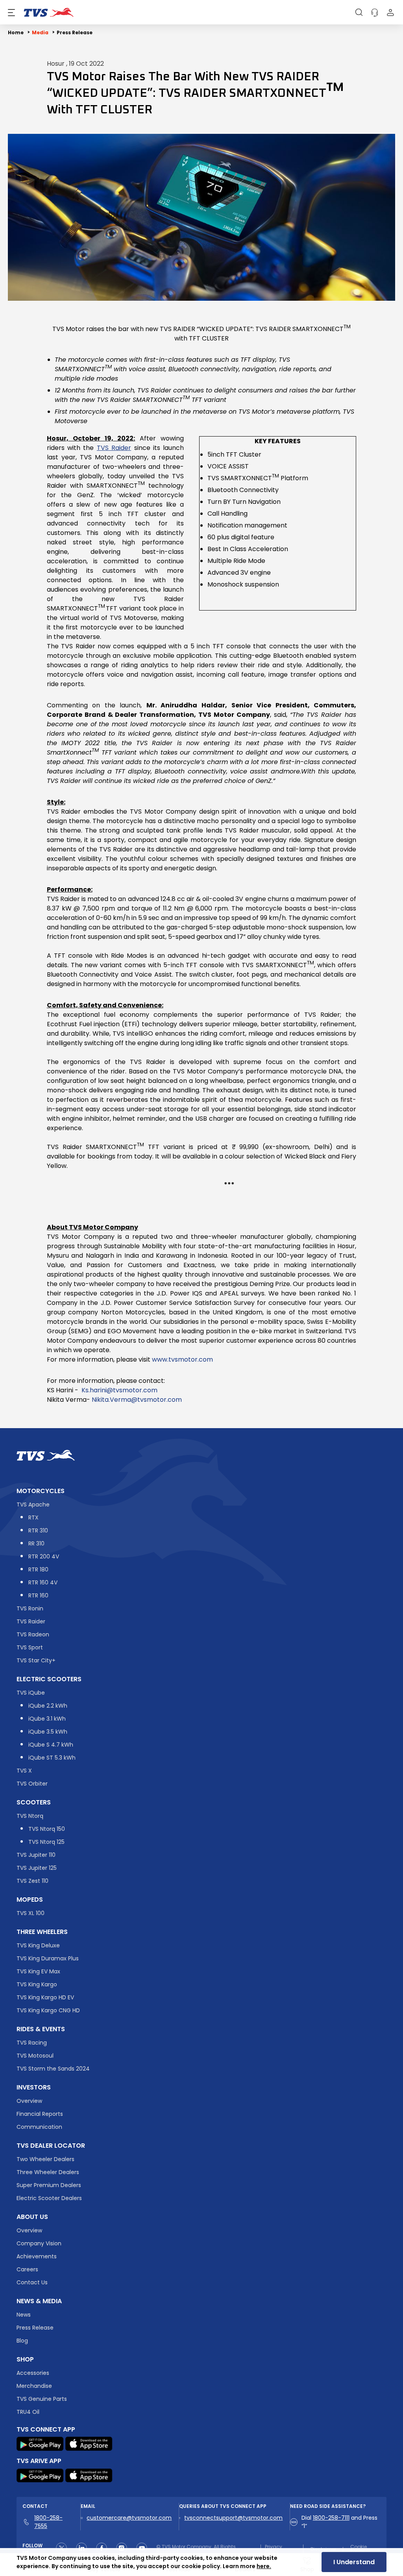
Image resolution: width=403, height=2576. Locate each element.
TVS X (24, 1771)
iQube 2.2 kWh (48, 1706)
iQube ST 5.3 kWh (52, 1758)
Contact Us (32, 2282)
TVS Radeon (33, 1634)
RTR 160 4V (43, 1582)
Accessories (33, 2373)
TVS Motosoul (35, 2056)
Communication (39, 2127)
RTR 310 (38, 1530)
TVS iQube (31, 1693)
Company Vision (39, 2243)
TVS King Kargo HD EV (45, 1997)
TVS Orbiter (32, 1784)
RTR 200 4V (44, 1556)
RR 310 (36, 1543)
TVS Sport (30, 1647)
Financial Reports (40, 2114)
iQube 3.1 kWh (47, 1719)
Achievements (37, 2256)
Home (16, 32)
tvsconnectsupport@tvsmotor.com (233, 2518)
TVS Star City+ (36, 1660)
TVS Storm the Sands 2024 (53, 2069)
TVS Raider (31, 1621)
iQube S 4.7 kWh (51, 1745)
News (24, 2315)
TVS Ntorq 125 (46, 1842)
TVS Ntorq (30, 1816)
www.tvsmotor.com (182, 1359)
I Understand (354, 2562)
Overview (29, 2101)
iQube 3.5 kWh (48, 1732)
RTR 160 (38, 1595)
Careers (27, 2269)
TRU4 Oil (28, 2412)
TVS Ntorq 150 (47, 1829)
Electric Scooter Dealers (49, 2198)
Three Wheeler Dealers (48, 2172)
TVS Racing (32, 2043)
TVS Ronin (30, 1608)
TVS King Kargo (37, 1984)
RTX (33, 1517)
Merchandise (34, 2386)
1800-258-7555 (48, 2522)
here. (264, 2566)
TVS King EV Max (38, 1971)
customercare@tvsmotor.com (129, 2518)
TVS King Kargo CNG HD (48, 2010)
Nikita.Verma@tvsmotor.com (136, 1400)
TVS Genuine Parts (42, 2399)
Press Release (75, 32)
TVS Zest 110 (32, 1881)
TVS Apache (33, 1505)
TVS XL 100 (31, 1913)
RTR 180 (38, 1569)
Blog (22, 2341)
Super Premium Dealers (49, 2185)
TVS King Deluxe (38, 1945)
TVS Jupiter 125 (37, 1868)
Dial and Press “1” (339, 2522)
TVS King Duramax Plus (48, 1958)
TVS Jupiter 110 (36, 1855)
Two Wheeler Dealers (45, 2159)
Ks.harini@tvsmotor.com (119, 1390)
